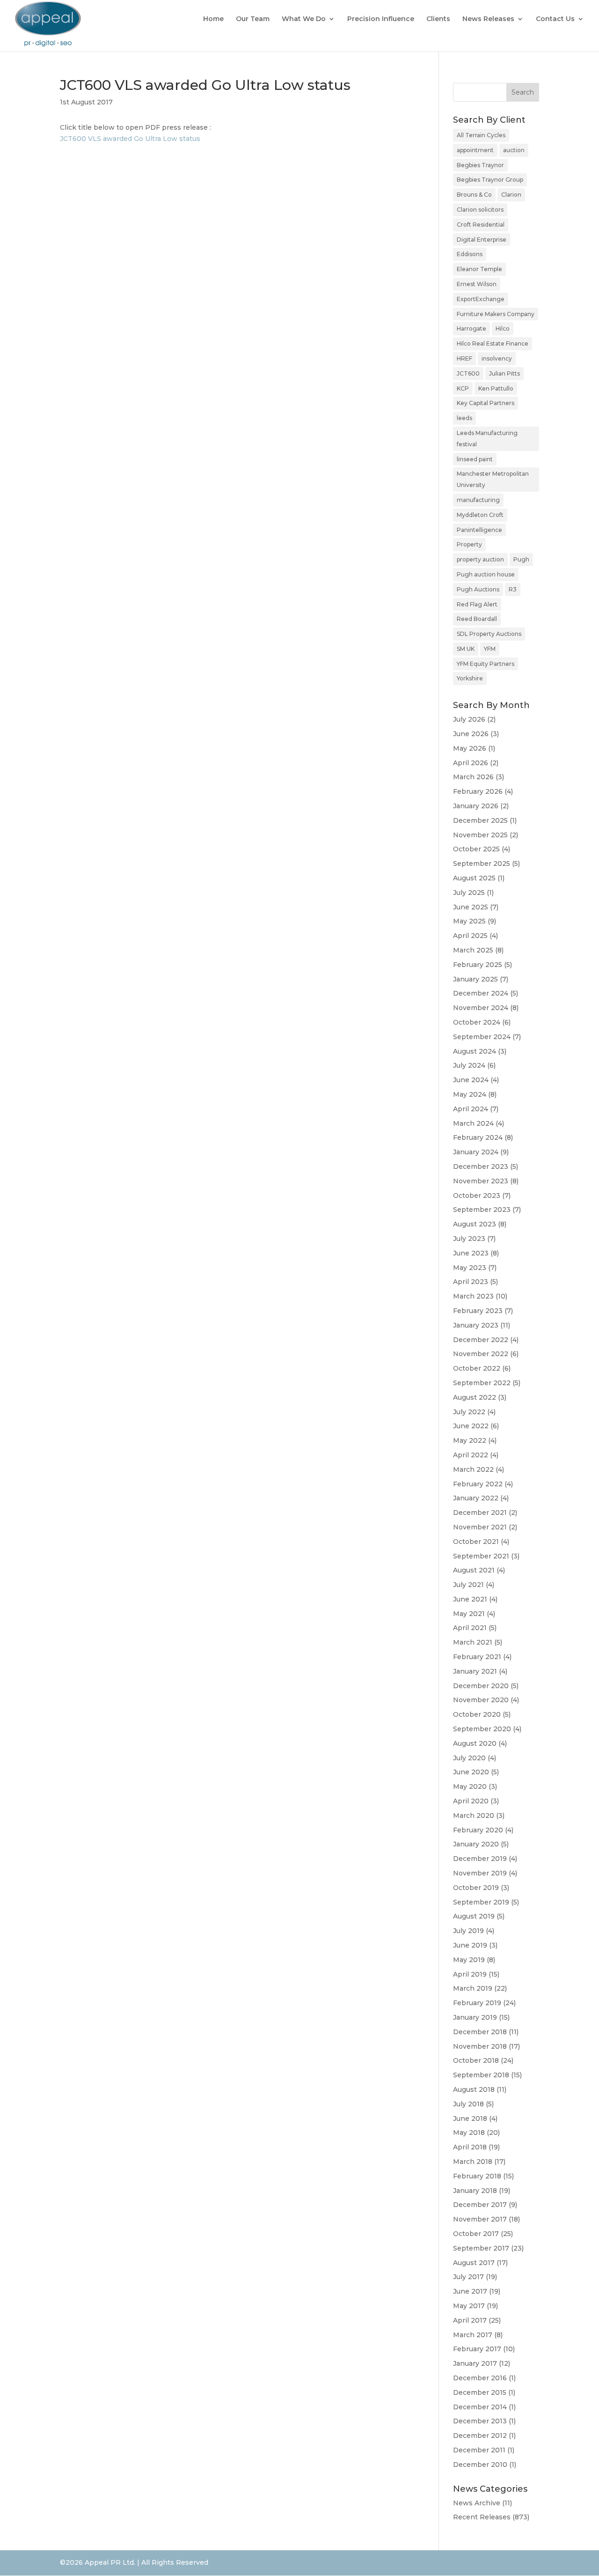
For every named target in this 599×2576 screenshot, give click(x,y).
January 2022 (476, 1498)
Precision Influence (381, 19)
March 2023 (473, 1296)
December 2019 (480, 1859)
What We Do (304, 19)
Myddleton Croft (480, 515)
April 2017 (470, 2320)
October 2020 (477, 1714)
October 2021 (476, 1542)
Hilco (503, 328)
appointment (475, 150)
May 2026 (470, 748)
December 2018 (480, 2032)
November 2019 (480, 1873)
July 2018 (468, 2104)
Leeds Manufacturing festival (487, 439)
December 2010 (480, 2465)
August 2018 (474, 2089)
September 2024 (482, 1037)
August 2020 (475, 1743)
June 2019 (470, 1945)
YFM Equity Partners (486, 664)
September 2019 (481, 1902)
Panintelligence (479, 530)
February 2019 (477, 2003)
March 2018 (473, 2162)
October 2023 (477, 1196)
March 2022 (473, 1469)
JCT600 (468, 373)
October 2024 (477, 1022)
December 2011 (479, 2450)
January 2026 (476, 806)
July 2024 (469, 1065)
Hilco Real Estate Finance (493, 343)
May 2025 (469, 921)
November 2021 (480, 1527)
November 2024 (481, 1008)
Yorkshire (470, 678)
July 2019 (468, 1931)
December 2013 (480, 2421)
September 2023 (482, 1210)
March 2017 (473, 2335)
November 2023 (481, 1181)
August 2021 (474, 1570)
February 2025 (478, 965)
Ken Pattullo (496, 388)
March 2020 (474, 1816)
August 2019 (474, 1916)
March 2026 (473, 777)
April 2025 (470, 936)
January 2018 (475, 2191)
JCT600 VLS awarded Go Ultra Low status (130, 139)
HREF (464, 358)
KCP (463, 388)
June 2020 (471, 1772)
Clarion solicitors (480, 210)
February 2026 (478, 791)
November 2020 (481, 1700)
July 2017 (468, 2277)
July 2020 (469, 1758)
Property (469, 544)
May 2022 (470, 1440)
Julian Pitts (504, 373)
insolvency (497, 358)
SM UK (466, 649)
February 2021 (477, 1657)
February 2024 (478, 1137)
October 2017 (476, 2234)
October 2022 (477, 1368)
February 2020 (478, 1830)
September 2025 (482, 864)
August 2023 (475, 1224)
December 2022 (481, 1340)
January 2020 (476, 1844)
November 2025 (480, 835)
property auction (480, 559)
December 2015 (480, 2392)
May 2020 (470, 1786)
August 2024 (475, 1051)
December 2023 (481, 1166)
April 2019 (470, 1974)
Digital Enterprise (482, 240)
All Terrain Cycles (481, 135)
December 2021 (480, 1513)
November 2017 (480, 2219)
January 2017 (475, 2363)
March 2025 (473, 950)
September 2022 (482, 1383)
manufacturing (478, 500)
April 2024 (471, 1109)
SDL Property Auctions (489, 634)
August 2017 (474, 2263)
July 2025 (469, 893)
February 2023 (478, 1311)
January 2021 (475, 1671)
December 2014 (480, 2407)
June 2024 (471, 1080)
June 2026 (471, 734)
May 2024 (470, 1094)
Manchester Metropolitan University (493, 479)
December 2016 (480, 2378)
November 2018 (480, 2046)
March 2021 (473, 1642)
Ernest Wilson (477, 284)
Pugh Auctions (478, 589)
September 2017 (481, 2248)
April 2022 (471, 1455)
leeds (464, 418)
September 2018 (481, 2075)
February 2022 (478, 1484)
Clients (438, 19)
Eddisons (470, 254)
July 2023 (469, 1239)
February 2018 (477, 2176)
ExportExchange (481, 299)
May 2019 (469, 1960)
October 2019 (476, 1888)
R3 (513, 589)
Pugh (521, 559)
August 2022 (475, 1397)
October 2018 (476, 2060)
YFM (490, 649)
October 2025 (476, 849)
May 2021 (469, 1614)
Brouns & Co (474, 195)
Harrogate (471, 328)
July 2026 (469, 719)
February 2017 (477, 2349)
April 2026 (471, 763)
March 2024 (473, 1123)
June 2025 (471, 907)
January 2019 (475, 2017)
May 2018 (469, 2133)
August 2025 (474, 878)
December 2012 (480, 2436)
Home (213, 19)
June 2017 (470, 2291)
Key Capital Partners (486, 403)
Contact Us (555, 19)
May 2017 (469, 2306)
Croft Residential (481, 225)
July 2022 (469, 1412)
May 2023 (470, 1268)
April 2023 (471, 1282)
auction (514, 150)
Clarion (511, 195)
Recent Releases (482, 2517)
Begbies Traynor (480, 165)
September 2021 (481, 1556)
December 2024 (481, 993)
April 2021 (470, 1628)
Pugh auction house (486, 574)
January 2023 (476, 1325)
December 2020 (481, 1686)
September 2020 (482, 1729)
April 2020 (471, 1801)
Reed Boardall (477, 619)
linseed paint (475, 459)
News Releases (488, 19)
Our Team (253, 19)
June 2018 (470, 2118)
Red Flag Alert (477, 604)
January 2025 (475, 979)
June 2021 (470, 1599)
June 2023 (471, 1253)
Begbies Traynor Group (490, 180)
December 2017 (480, 2205)
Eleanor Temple (479, 269)
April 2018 (470, 2147)
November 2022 (481, 1354)
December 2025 (480, 820)
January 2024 (476, 1152)
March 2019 (473, 1988)
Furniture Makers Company (496, 314)
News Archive (477, 2503)
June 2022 (471, 1426)
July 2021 (468, 1585)
